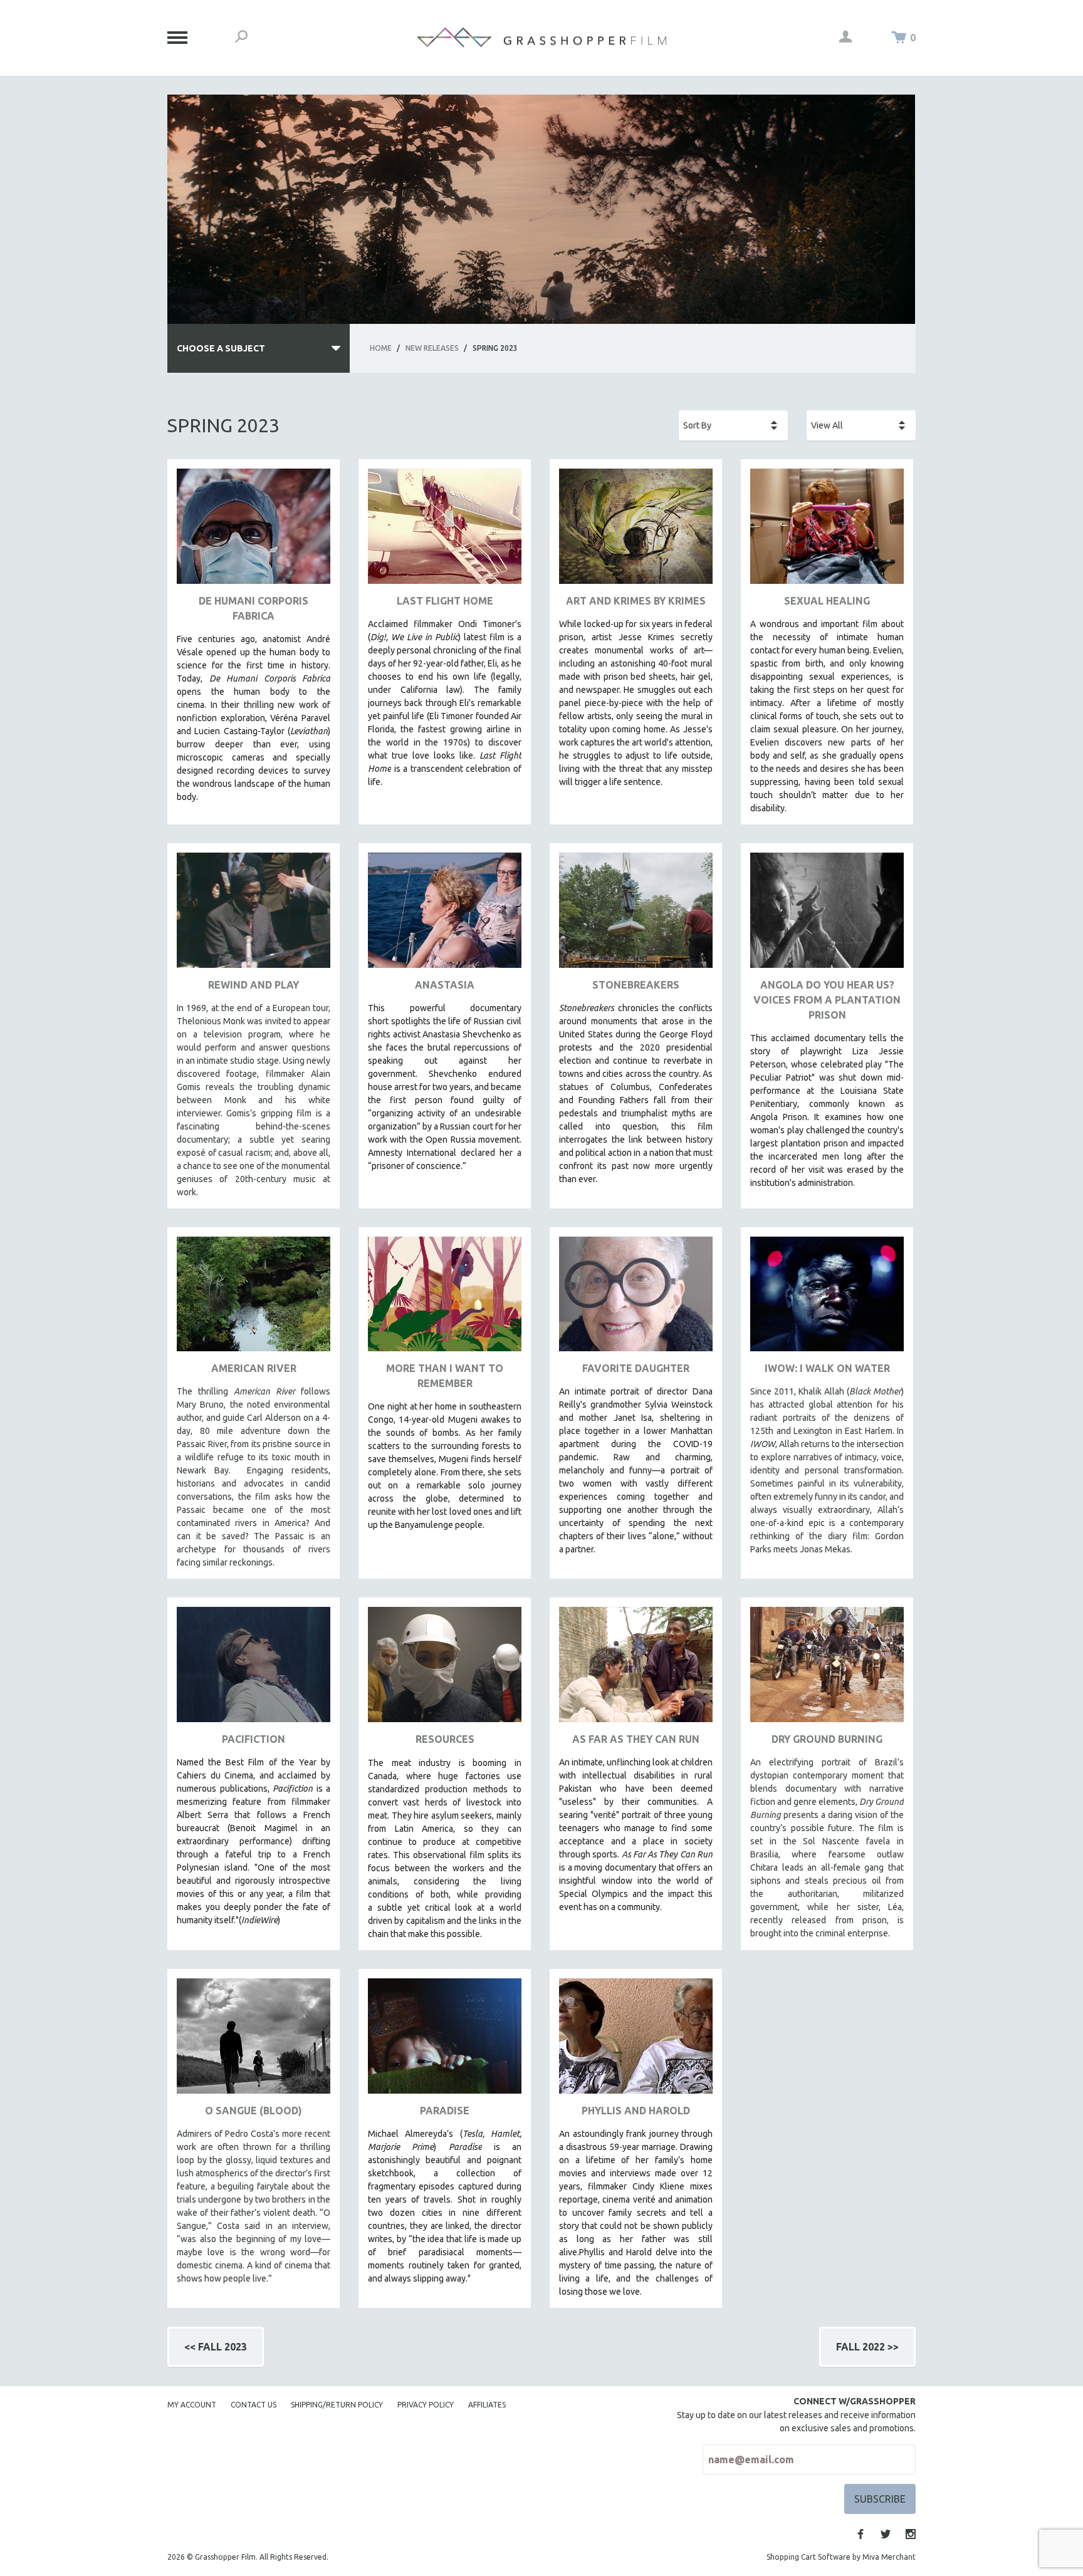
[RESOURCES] (445, 1669)
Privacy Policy (426, 2405)
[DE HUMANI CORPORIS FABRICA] (254, 531)
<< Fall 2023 (216, 2347)
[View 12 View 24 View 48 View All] (861, 425)
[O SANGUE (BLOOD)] (254, 2041)
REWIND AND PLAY (254, 985)
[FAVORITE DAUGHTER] (636, 1299)
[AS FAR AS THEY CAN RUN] (636, 1669)
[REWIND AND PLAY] (254, 915)
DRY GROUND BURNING (827, 1739)
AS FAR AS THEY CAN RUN (636, 1739)
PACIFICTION (254, 1739)
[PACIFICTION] (254, 1669)
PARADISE (445, 2111)
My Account (192, 2405)
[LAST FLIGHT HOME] (445, 531)
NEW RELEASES (432, 348)
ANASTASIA (445, 985)
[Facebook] (861, 2534)
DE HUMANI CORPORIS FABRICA (254, 608)
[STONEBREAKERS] (636, 915)
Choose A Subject (221, 348)
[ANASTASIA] (445, 915)
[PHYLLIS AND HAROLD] (636, 2041)
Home (381, 348)
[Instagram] (911, 2534)
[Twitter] (886, 2534)
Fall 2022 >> (867, 2347)
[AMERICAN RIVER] (254, 1299)
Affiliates (487, 2405)
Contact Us (254, 2405)
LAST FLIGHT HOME (445, 601)
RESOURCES (445, 1739)
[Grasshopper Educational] (541, 37)
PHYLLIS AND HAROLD (636, 2111)
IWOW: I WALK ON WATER (827, 1368)
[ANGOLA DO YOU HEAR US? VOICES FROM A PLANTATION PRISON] (827, 915)
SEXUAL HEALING (827, 601)
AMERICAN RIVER (254, 1368)
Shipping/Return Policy (337, 2405)
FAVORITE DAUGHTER (636, 1368)
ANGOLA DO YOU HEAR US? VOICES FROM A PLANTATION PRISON (827, 1000)
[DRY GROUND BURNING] (827, 1669)
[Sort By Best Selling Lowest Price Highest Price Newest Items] (733, 425)
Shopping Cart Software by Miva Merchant (841, 2557)
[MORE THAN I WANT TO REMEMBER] (445, 1299)
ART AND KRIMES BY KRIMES (636, 601)
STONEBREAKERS (636, 985)
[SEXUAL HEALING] (827, 531)
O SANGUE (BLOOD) (254, 2111)
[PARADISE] (445, 2041)
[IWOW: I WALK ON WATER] (827, 1299)
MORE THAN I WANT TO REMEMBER (445, 1376)
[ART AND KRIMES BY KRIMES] (636, 531)
